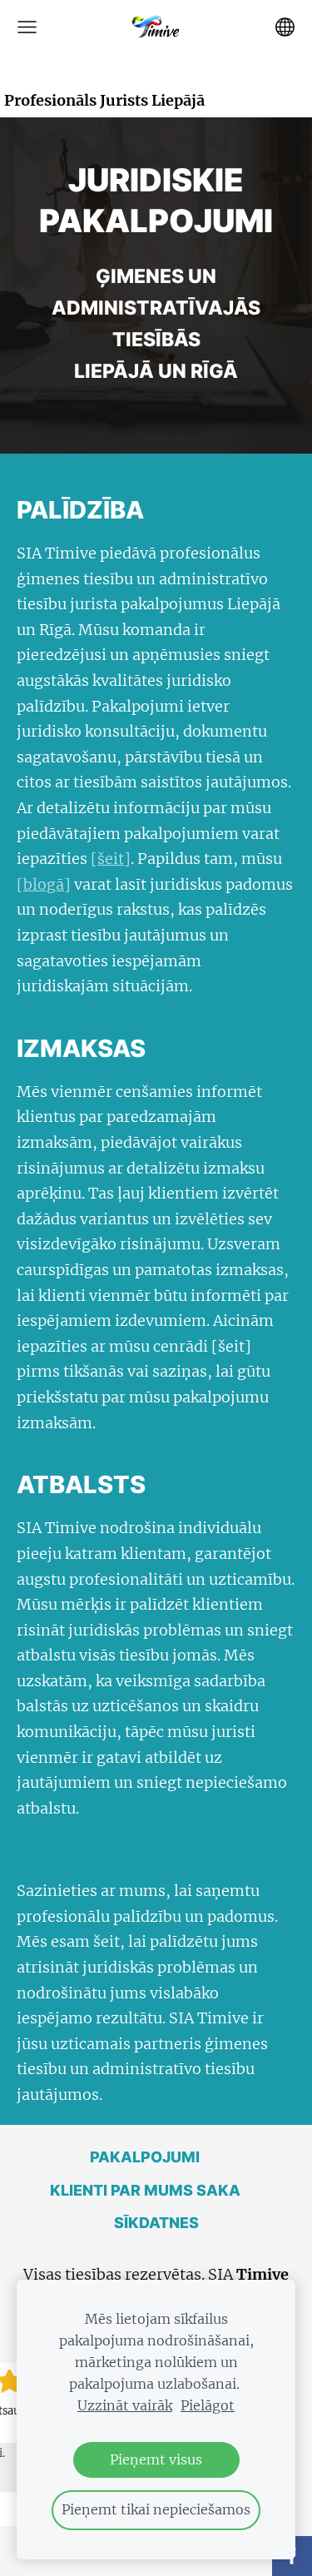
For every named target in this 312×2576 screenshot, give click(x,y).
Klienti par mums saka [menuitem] (145, 2190)
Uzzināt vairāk (125, 2405)
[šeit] (111, 859)
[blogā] (44, 884)
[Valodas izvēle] (285, 27)
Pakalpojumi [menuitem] (145, 2157)
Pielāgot (208, 2405)
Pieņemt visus (156, 2459)
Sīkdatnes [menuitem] (156, 2223)
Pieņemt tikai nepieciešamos (156, 2509)
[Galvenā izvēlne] (27, 27)
